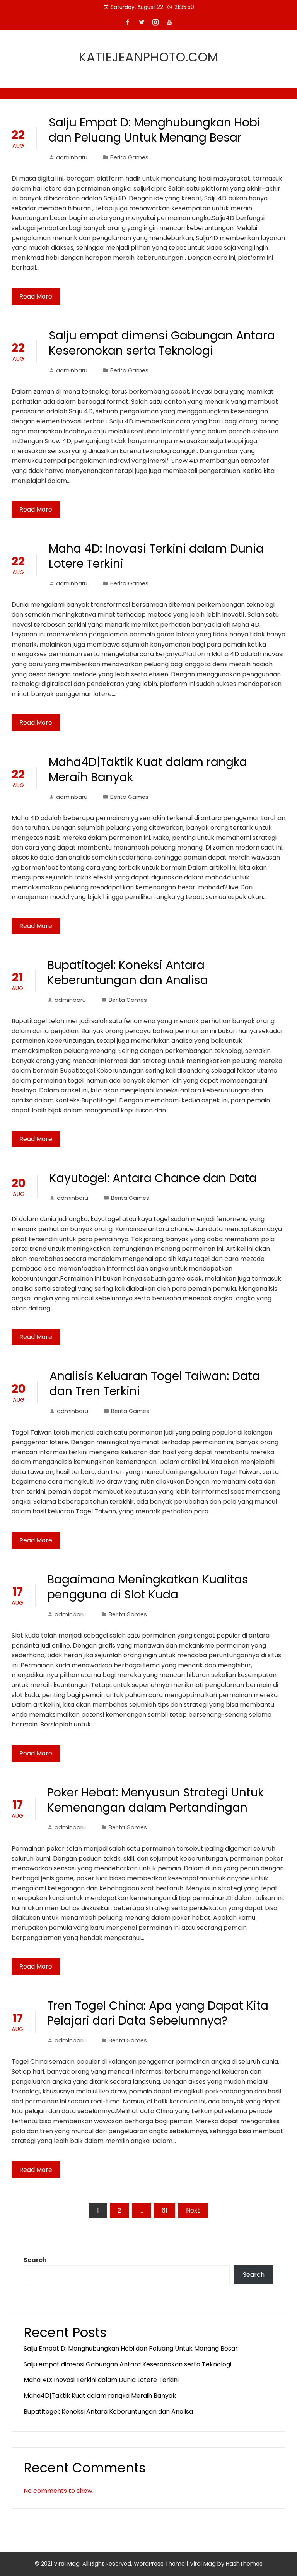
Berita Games (129, 157)
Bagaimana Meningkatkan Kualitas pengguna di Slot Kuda (148, 1587)
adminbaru (72, 157)
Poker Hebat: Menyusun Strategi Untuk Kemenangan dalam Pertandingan (155, 1800)
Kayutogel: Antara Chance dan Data (153, 1178)
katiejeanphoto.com (149, 57)
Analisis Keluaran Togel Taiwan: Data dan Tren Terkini (155, 1384)
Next (193, 2210)
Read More (36, 296)
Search (35, 2260)
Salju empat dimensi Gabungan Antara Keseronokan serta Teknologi (162, 343)
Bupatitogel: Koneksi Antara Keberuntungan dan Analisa (128, 972)
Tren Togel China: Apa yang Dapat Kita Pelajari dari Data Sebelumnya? (158, 2013)
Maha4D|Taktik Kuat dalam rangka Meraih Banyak (148, 769)
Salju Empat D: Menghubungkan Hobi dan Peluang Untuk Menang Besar (154, 130)
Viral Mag (203, 2564)
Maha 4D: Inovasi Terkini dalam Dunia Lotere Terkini (156, 556)
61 (165, 2210)
